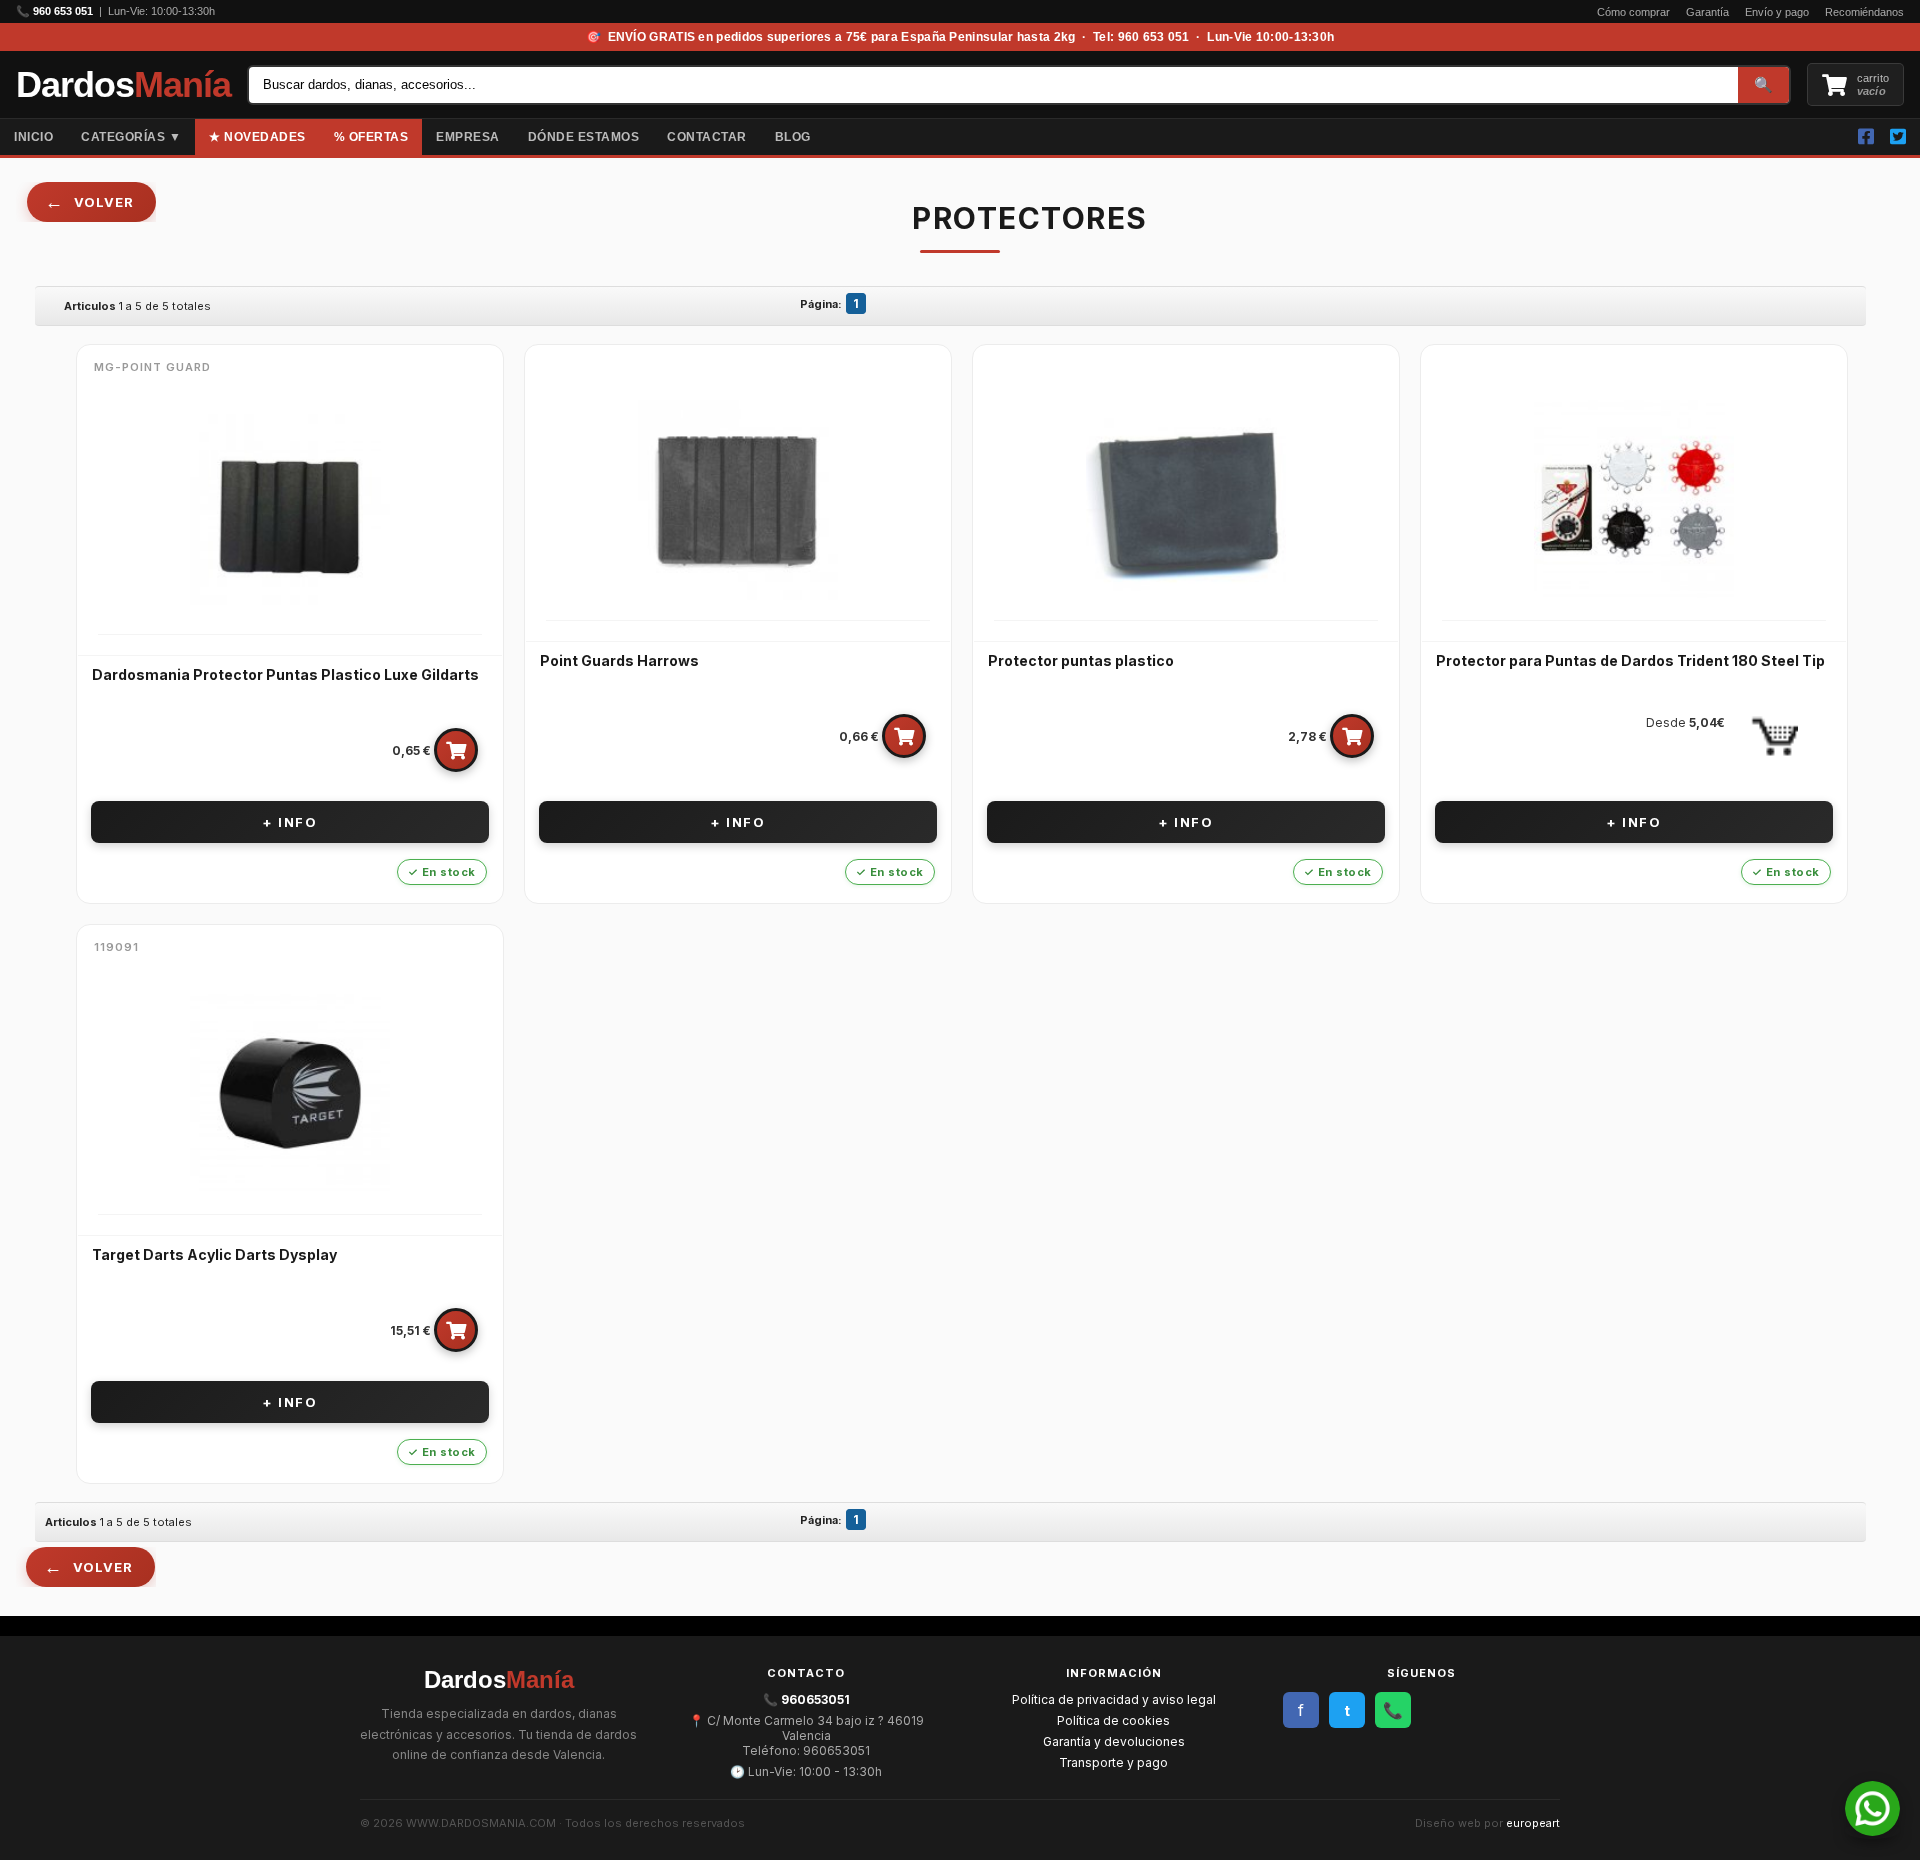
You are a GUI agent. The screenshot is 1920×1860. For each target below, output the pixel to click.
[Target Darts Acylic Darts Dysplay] (290, 1094)
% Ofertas (371, 137)
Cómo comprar (1633, 12)
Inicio (33, 137)
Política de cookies (1113, 1720)
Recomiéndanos (1864, 12)
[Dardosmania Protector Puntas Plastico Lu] (290, 514)
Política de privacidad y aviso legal (1114, 1699)
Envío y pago (1777, 12)
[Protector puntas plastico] (1186, 500)
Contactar (707, 137)
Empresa (468, 137)
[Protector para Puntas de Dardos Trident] (1634, 500)
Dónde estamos (584, 137)
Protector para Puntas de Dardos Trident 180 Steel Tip (1630, 660)
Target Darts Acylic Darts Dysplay (214, 1254)
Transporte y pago (1113, 1762)
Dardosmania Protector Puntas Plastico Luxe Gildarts (285, 674)
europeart (1533, 1823)
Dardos (123, 85)
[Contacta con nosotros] (1872, 1830)
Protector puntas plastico (1081, 660)
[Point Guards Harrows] (738, 500)
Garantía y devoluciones (1114, 1741)
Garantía (1707, 12)
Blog (793, 137)
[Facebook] (1866, 137)
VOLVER (104, 202)
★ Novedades (257, 137)
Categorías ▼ (131, 137)
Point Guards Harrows (619, 660)
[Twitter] (1898, 137)
